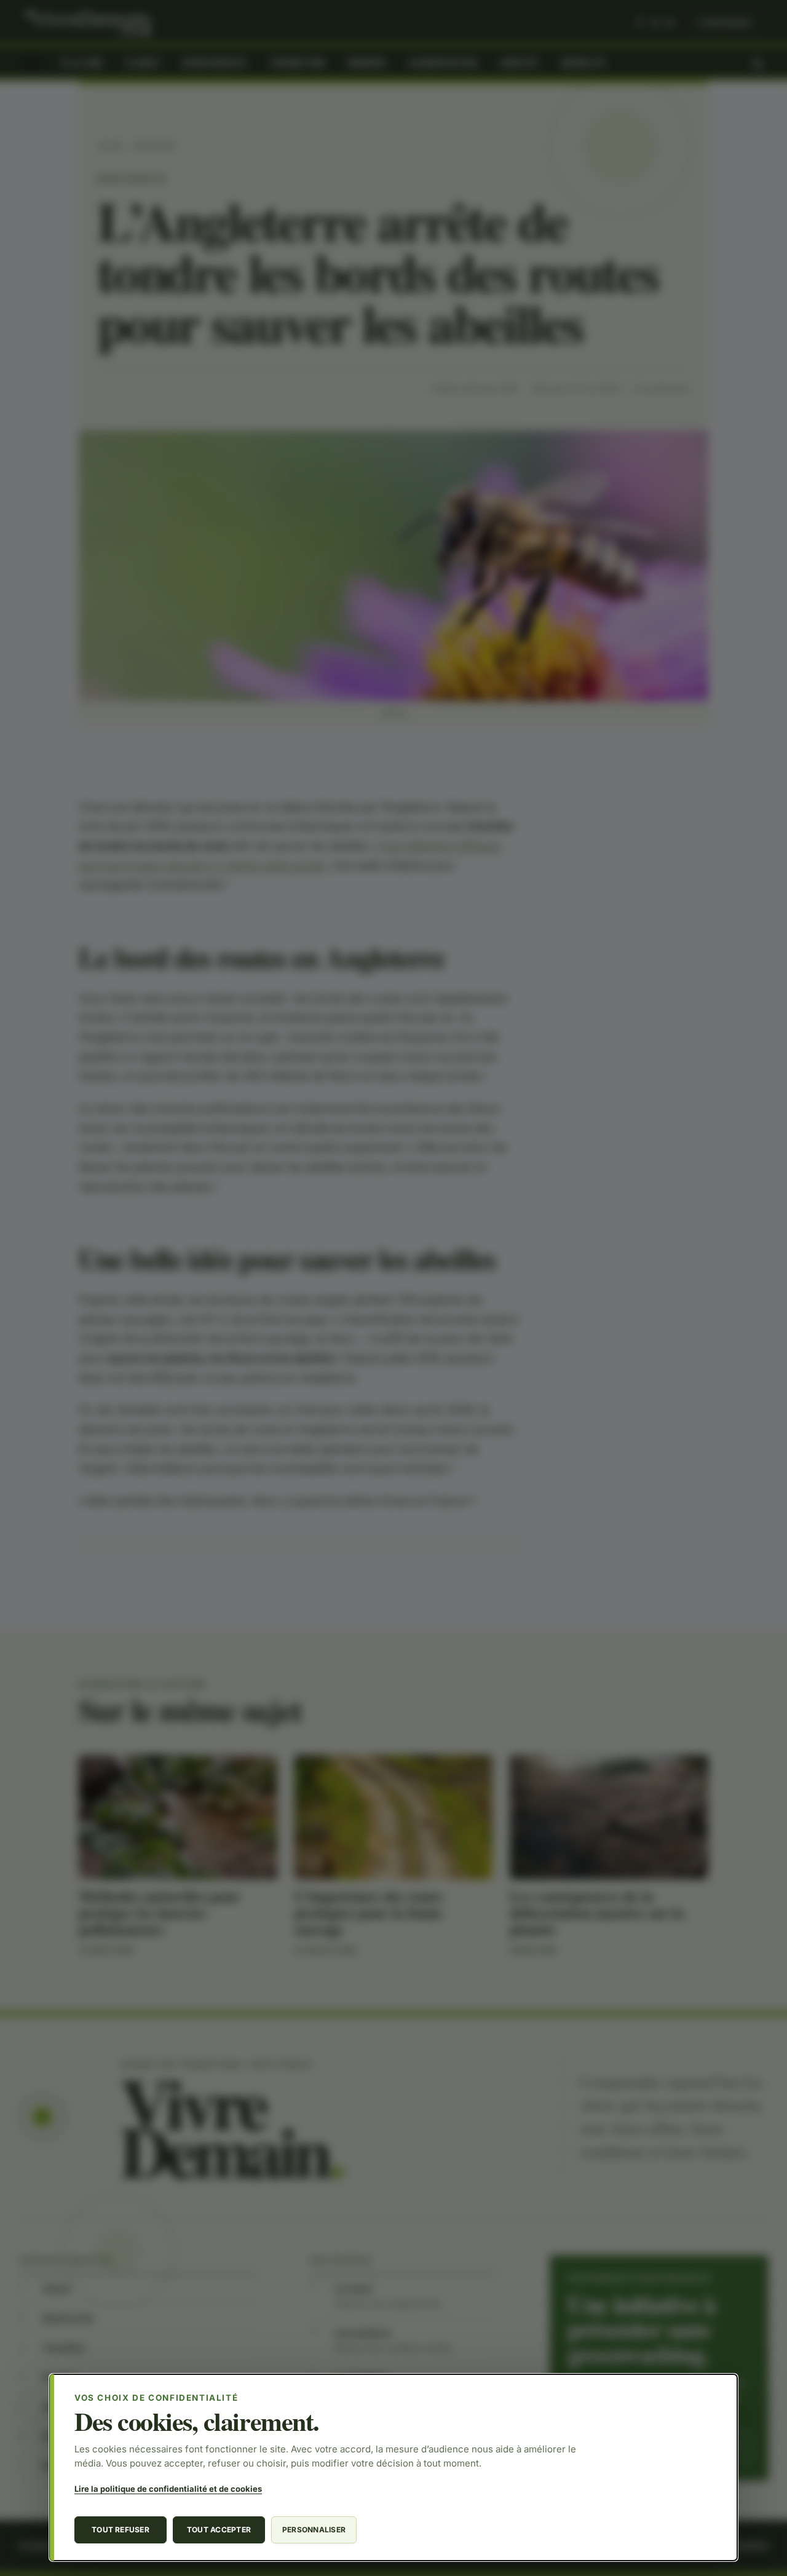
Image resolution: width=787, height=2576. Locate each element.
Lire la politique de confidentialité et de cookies (168, 2489)
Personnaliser (314, 2530)
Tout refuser (121, 2530)
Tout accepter (219, 2530)
